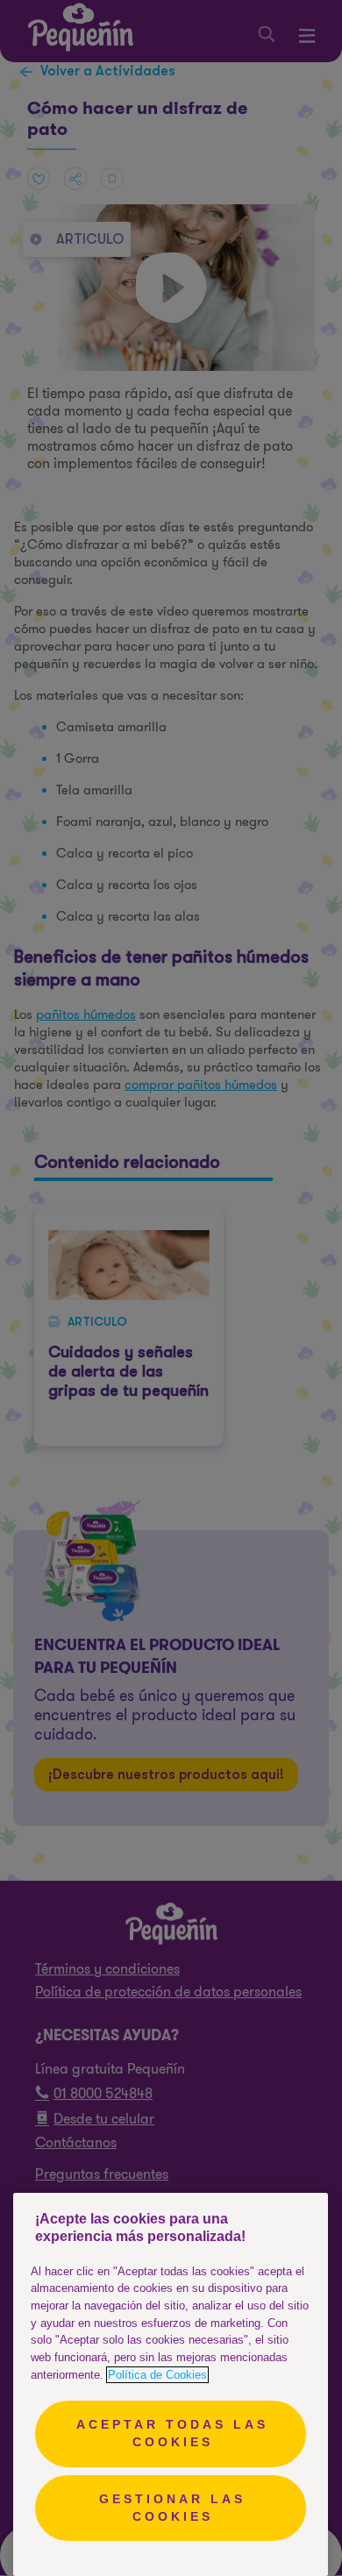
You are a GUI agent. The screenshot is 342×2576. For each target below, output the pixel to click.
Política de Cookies (157, 2375)
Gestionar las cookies (172, 2508)
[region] (171, 2384)
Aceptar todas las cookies (172, 2433)
